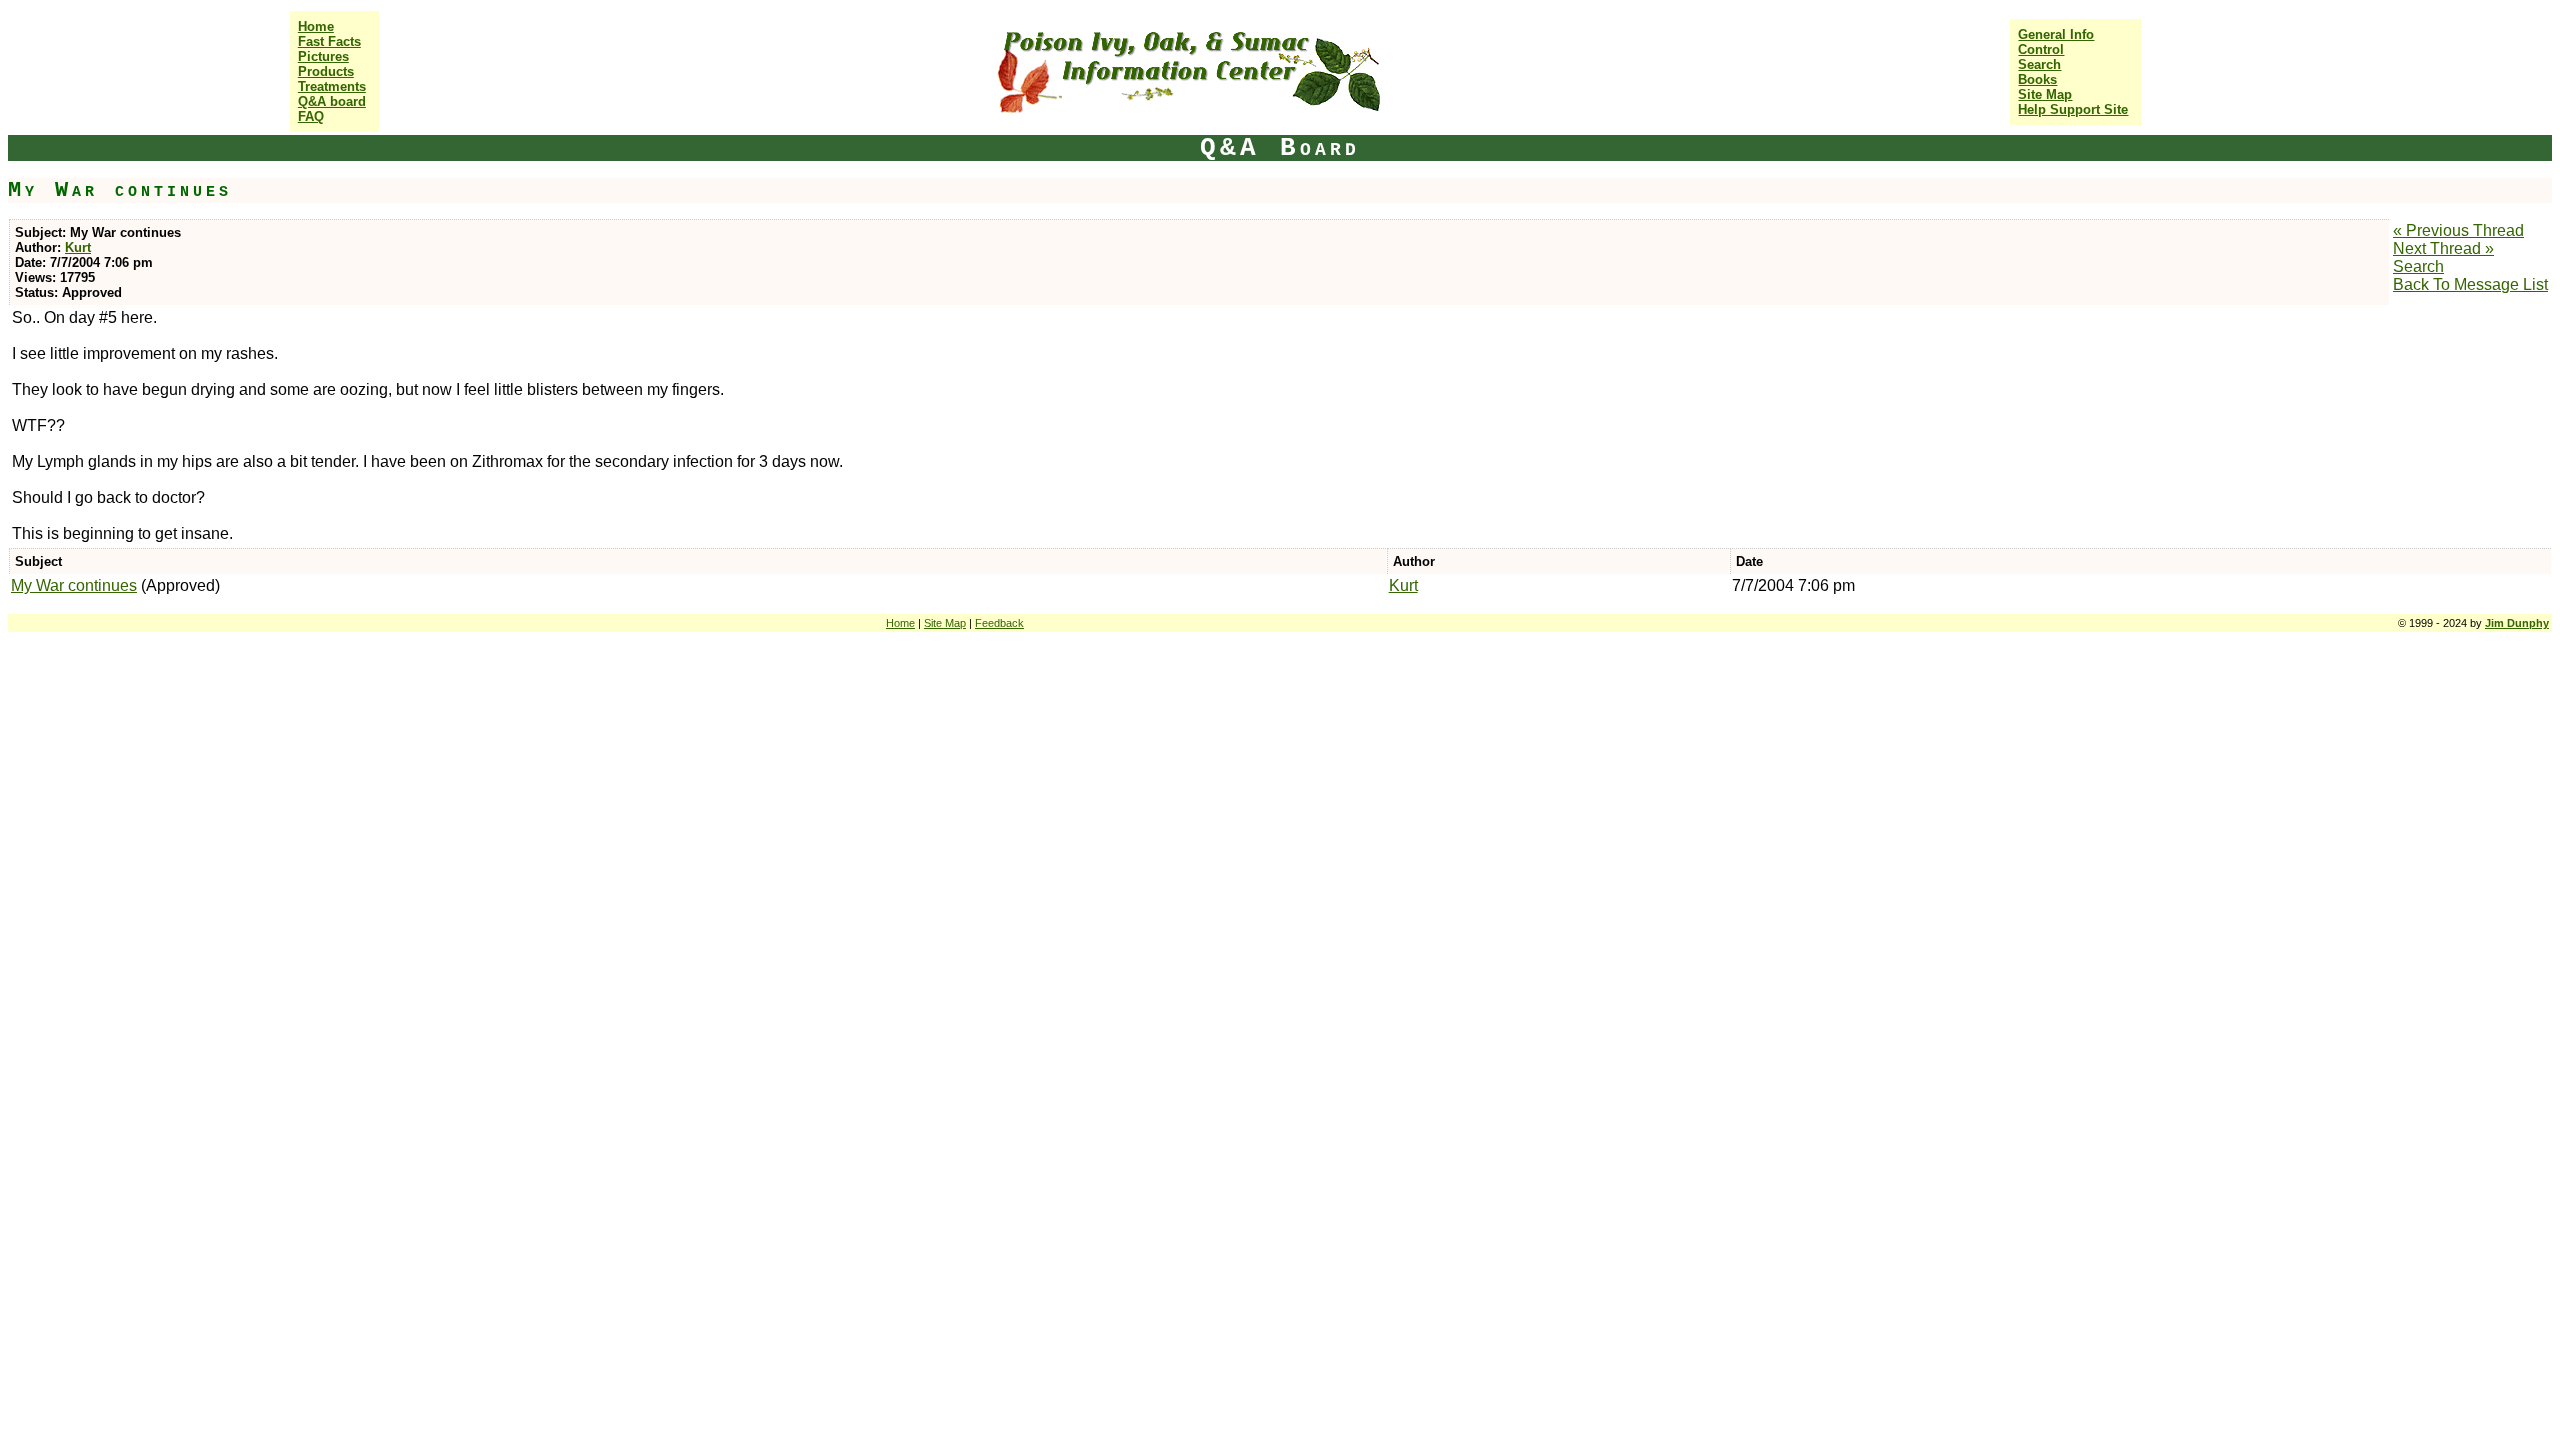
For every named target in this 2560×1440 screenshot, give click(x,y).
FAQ (311, 116)
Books (2037, 79)
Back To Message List (2470, 284)
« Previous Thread (2458, 230)
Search (2039, 64)
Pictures (323, 56)
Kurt (78, 247)
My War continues (74, 585)
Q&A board (332, 101)
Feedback (999, 623)
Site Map (2045, 94)
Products (326, 71)
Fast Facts (329, 41)
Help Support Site (2073, 109)
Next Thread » (2443, 248)
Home (316, 26)
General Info (2056, 34)
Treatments (332, 86)
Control (2041, 49)
